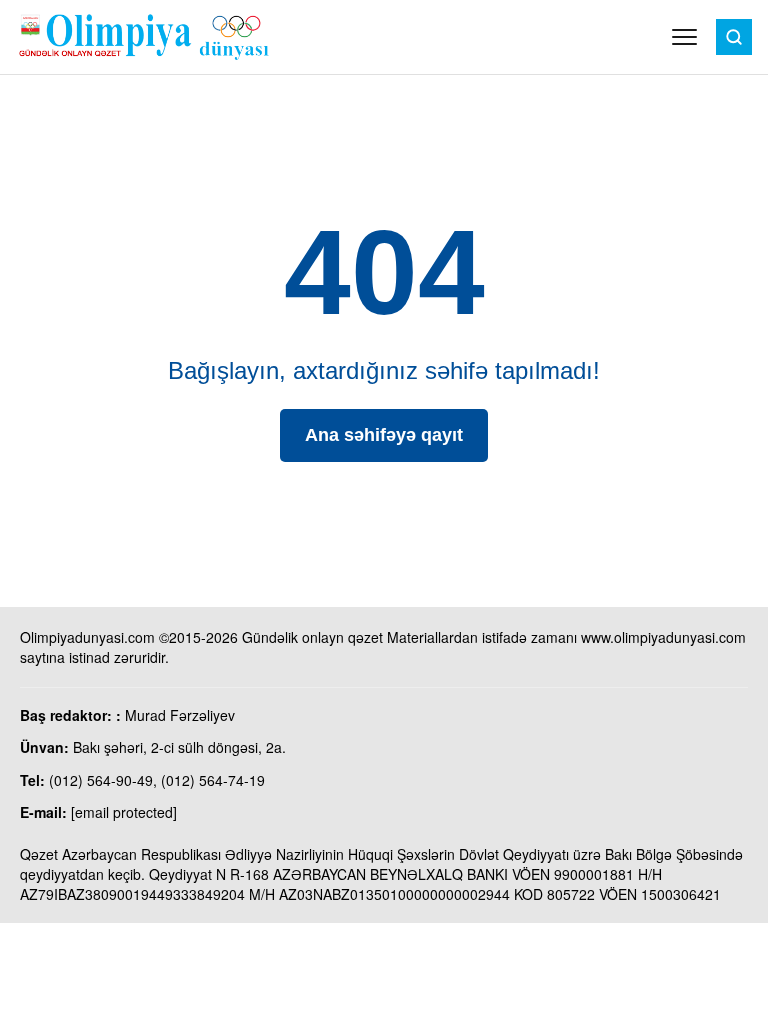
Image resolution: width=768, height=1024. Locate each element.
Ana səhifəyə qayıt (384, 435)
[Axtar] (734, 37)
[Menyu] (684, 37)
